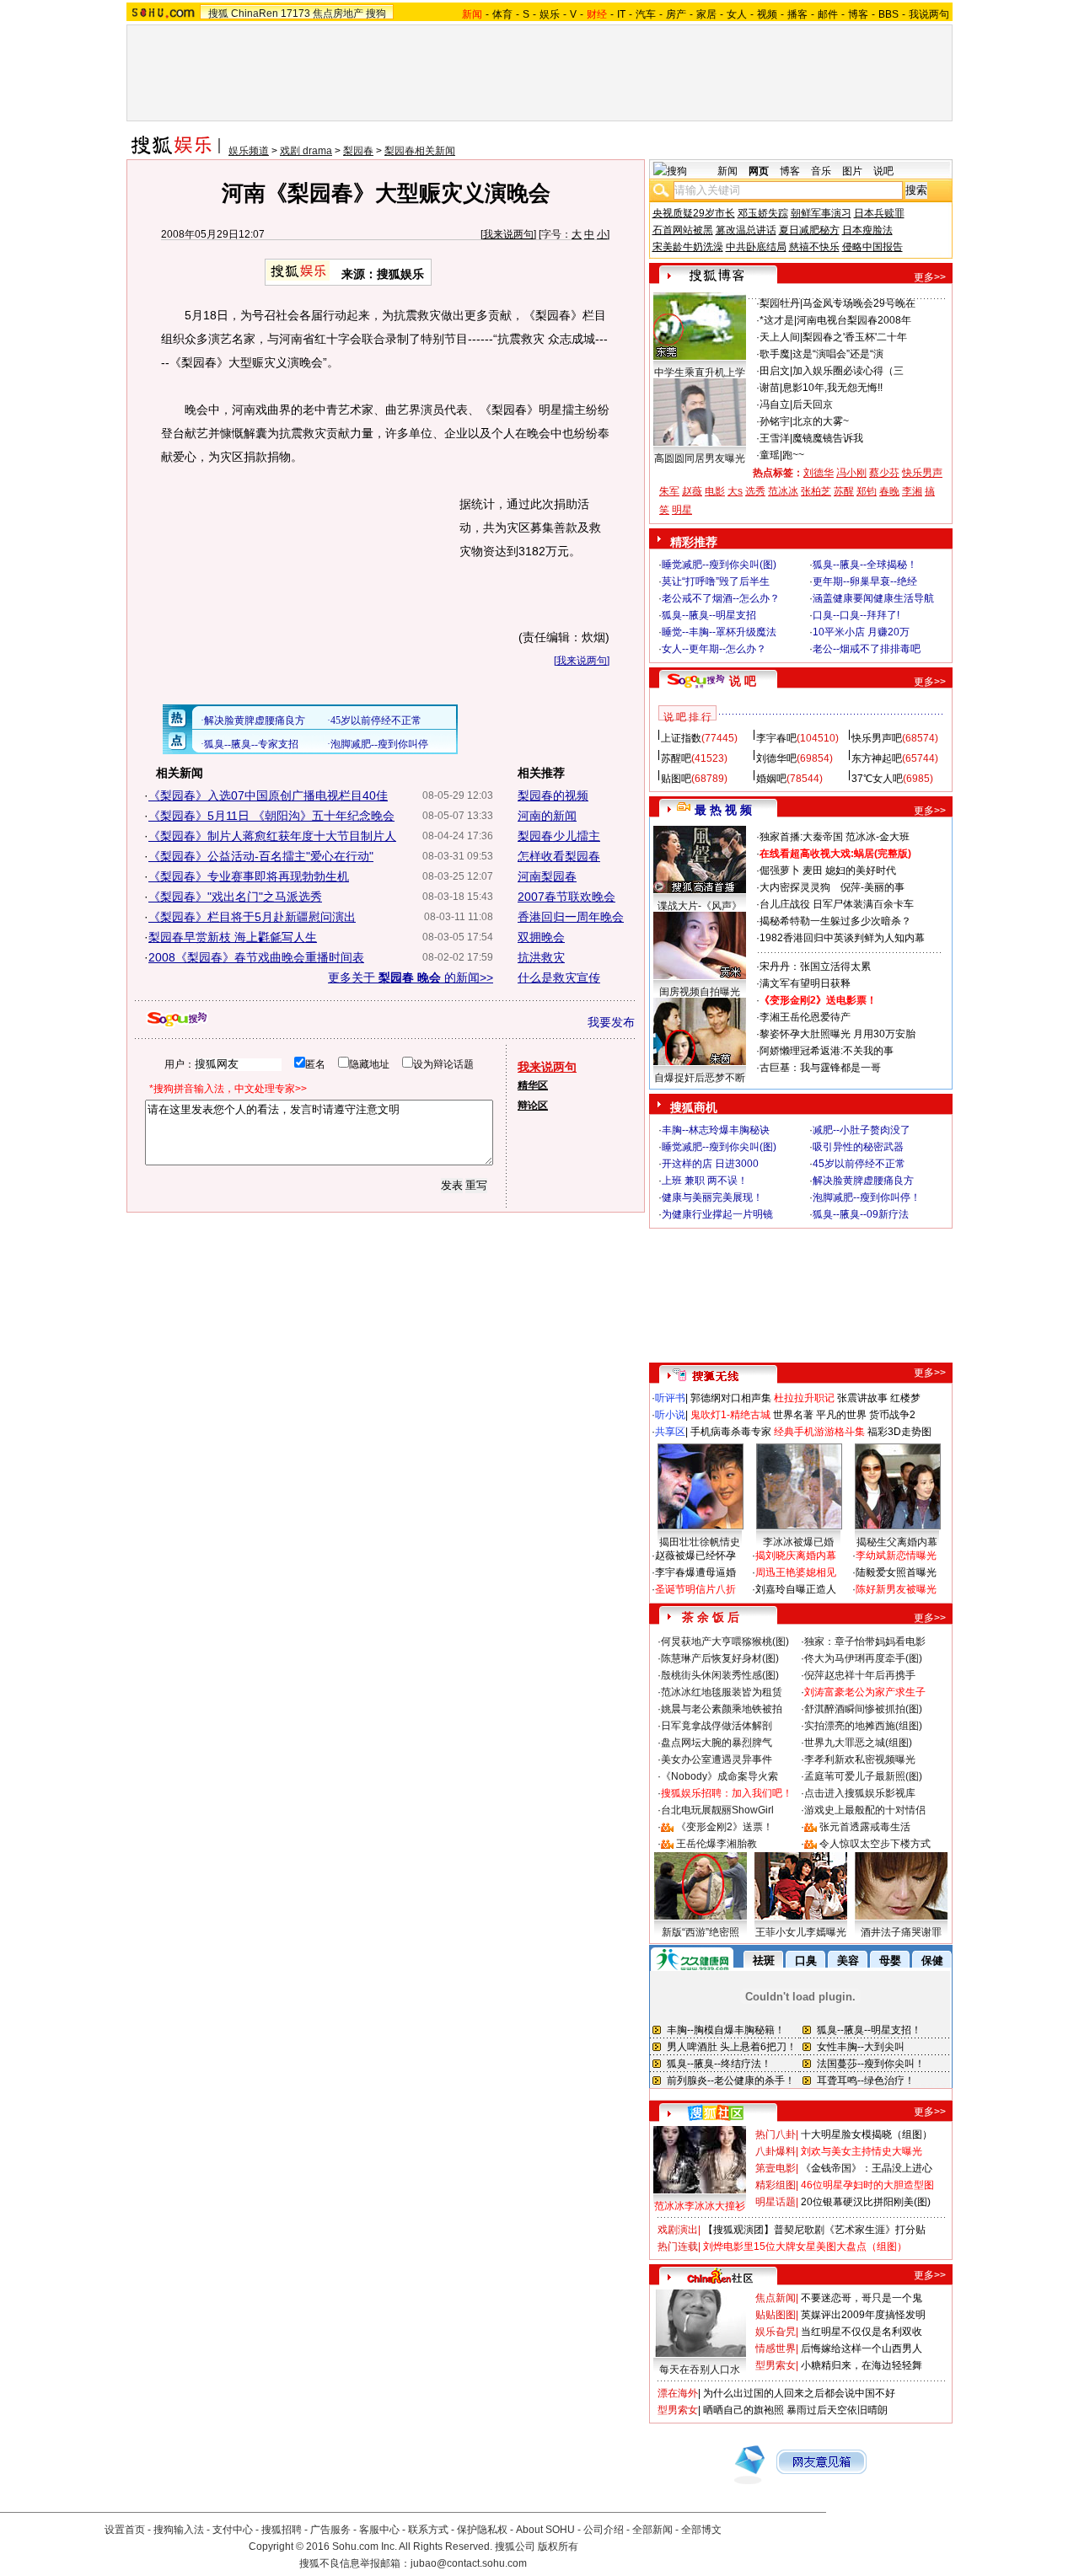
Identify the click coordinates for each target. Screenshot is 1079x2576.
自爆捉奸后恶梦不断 (700, 1078)
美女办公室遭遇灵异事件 (717, 1759)
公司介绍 (604, 2530)
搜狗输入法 (179, 2530)
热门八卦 (776, 2134)
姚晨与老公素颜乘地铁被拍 (722, 1709)
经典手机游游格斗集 (819, 1432)
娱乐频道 (249, 151)
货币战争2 (892, 1415)
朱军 (669, 491)
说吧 (883, 171)
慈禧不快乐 (814, 247)
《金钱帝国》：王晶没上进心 (867, 2168)
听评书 (670, 1398)
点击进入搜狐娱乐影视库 (860, 1793)
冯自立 (775, 404)
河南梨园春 (547, 876)
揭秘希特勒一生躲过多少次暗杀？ (835, 921)
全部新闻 (652, 2530)
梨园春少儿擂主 (559, 836)
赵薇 (692, 491)
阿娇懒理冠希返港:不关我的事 (827, 1051)
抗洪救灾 (541, 957)
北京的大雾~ (821, 421)
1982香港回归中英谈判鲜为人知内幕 (842, 938)
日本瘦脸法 (867, 230)
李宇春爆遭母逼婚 (695, 1572)
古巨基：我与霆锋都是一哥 (820, 1068)
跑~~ (793, 455)
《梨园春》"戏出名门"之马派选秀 (235, 897)
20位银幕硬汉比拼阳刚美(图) (866, 2202)
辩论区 (533, 1106)
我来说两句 (508, 234)
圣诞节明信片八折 (695, 1589)
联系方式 (428, 2530)
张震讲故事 (862, 1398)
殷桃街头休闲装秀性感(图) (720, 1675)
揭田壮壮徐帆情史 (700, 1542)
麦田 (813, 870)
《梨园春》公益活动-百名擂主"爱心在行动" (261, 856)
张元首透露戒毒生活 (865, 1827)
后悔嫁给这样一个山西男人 (862, 2348)
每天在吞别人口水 (700, 2370)
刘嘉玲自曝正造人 (796, 1589)
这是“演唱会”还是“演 (838, 354)
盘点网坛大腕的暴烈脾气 (717, 1743)
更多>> (930, 277)
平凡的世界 (841, 1415)
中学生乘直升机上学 (700, 372)
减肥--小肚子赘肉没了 (862, 1130)
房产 (676, 14)
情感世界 (776, 2348)
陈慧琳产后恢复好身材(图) (720, 1658)
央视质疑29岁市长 (694, 213)
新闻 (727, 171)
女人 (737, 14)
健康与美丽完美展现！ (712, 1197)
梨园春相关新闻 (420, 151)
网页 (759, 171)
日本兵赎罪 (879, 213)
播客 (797, 14)
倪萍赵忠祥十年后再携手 (860, 1675)
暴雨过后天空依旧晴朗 (837, 2410)
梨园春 (358, 151)
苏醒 (844, 491)
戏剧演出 (678, 2230)
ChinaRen (255, 13)
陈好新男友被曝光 (896, 1589)
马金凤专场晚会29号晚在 (859, 303)
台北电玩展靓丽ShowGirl (717, 1810)
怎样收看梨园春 (559, 856)
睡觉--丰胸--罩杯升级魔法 (719, 632)
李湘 (912, 491)
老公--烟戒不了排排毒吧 (867, 649)
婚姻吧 (771, 779)
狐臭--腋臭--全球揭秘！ (865, 565)
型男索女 (776, 2365)
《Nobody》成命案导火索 (719, 1776)
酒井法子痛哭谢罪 (901, 1932)
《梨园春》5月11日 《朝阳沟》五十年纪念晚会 (271, 816)
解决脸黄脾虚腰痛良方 (863, 1181)
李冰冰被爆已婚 (798, 1542)
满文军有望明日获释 (805, 983)
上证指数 (681, 738)
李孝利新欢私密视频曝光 (860, 1759)
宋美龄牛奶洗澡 (688, 247)
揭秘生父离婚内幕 (897, 1542)
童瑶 (770, 455)
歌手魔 (775, 354)
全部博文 (701, 2530)
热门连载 (678, 2247)
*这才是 (777, 320)
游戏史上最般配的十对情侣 (865, 1810)
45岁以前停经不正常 (859, 1164)
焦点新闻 (776, 2298)
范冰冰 (783, 491)
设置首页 (125, 2530)
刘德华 (819, 473)
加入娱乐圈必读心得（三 (848, 371)
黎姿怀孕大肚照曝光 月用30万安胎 (837, 1034)
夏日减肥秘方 (809, 230)
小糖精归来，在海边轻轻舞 (862, 2365)
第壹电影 (776, 2168)
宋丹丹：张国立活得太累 (815, 967)
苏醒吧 (676, 758)
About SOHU (545, 2530)
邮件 (828, 14)
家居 (706, 14)
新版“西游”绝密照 (701, 1932)
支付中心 (233, 2530)
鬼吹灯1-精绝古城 (730, 1415)
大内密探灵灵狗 (795, 887)
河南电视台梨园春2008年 (854, 320)
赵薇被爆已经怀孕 (695, 1556)
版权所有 (558, 2547)
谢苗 (770, 388)
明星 (682, 510)
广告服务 (330, 2530)
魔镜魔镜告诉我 (828, 438)
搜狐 (218, 13)
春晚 (889, 491)
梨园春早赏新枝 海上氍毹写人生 (233, 937)
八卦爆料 (776, 2151)
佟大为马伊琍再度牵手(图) (863, 1658)
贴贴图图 (776, 2315)
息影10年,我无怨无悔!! (832, 388)
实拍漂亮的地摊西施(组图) (863, 1726)
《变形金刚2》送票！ (725, 1827)
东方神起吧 (877, 758)
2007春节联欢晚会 (566, 897)
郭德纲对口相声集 (731, 1398)
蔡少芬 (884, 473)
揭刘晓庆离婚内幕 (796, 1556)
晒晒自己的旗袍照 (743, 2410)
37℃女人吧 (877, 779)
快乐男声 (922, 473)
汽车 (646, 14)
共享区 (670, 1432)
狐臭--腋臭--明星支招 (709, 615)
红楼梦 (905, 1398)
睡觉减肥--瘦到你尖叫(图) (719, 565)
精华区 (533, 1085)
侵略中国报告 (872, 247)
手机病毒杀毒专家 (731, 1432)
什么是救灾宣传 (559, 977)
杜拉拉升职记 (804, 1398)
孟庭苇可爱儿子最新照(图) (863, 1776)
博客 (858, 14)
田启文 (775, 371)
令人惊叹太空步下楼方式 (875, 1844)
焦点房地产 (338, 13)
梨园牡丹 (780, 303)
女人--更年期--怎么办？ (714, 649)
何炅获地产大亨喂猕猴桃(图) (725, 1641)
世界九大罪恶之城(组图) (858, 1743)
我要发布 (611, 1022)
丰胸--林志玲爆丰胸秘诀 (716, 1130)
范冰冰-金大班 (878, 837)
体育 (502, 14)
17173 (295, 13)
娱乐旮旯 (776, 2332)
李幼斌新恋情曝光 (896, 1556)
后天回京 (813, 404)
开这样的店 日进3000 (710, 1164)
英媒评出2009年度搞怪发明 (863, 2315)
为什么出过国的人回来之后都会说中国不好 (799, 2393)
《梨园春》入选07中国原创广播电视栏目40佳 (268, 795)
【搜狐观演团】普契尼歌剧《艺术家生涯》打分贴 (814, 2230)
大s (735, 491)
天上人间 (780, 337)
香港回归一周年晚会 (571, 917)
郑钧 (867, 491)
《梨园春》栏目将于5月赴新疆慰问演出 (252, 917)
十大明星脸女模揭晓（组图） (867, 2134)
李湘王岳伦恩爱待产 (805, 1017)
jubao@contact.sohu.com (469, 2563)
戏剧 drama (306, 151)
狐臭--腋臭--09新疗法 (861, 1214)
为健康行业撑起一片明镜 (717, 1214)
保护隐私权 (482, 2530)
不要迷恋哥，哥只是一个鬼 (862, 2298)
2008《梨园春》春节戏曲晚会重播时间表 (256, 957)
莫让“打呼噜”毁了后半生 (716, 581)
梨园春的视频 (553, 795)
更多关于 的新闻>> (411, 977)
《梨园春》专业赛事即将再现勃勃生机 (249, 876)
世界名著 (793, 1415)
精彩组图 (776, 2185)
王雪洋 (775, 438)
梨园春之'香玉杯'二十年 (855, 337)
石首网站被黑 (683, 230)
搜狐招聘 (282, 2530)
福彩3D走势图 (899, 1432)
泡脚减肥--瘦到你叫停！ (867, 1197)
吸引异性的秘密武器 (858, 1147)
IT (621, 14)
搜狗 (376, 13)
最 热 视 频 (723, 810)
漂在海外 (678, 2393)
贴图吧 (676, 779)
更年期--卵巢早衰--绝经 (865, 581)
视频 (767, 14)
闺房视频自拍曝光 (700, 992)
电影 (715, 491)
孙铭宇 (775, 421)
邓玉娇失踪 (763, 213)
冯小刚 (851, 473)
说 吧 (743, 681)
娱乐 (550, 14)
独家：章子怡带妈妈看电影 (865, 1641)
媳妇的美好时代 (861, 870)
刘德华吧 (776, 758)
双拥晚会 (541, 937)
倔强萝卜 (780, 870)
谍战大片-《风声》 (700, 906)
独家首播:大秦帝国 (801, 837)
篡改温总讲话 (746, 230)
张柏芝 (816, 491)
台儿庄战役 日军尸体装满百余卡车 (837, 904)
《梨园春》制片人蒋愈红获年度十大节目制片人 (272, 836)
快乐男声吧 (877, 738)
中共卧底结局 (756, 247)
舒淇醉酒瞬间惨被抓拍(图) (863, 1709)
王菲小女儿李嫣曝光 (801, 1932)
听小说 (670, 1415)
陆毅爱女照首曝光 (896, 1572)
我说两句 (929, 14)
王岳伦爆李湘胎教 (717, 1844)
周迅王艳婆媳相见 (796, 1572)
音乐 (821, 171)
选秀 (755, 491)
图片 (852, 171)
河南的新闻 (547, 816)
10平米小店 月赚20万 (861, 632)
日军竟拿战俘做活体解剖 (717, 1726)
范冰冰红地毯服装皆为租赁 (722, 1692)
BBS (888, 14)
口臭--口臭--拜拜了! (856, 615)
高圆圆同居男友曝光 (700, 458)
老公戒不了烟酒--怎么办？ (721, 598)
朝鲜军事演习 (821, 213)
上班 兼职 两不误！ (705, 1181)
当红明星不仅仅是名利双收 (862, 2332)
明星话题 (776, 2202)
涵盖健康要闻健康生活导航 (873, 598)
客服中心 (379, 2530)
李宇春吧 (776, 738)
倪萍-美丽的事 (872, 887)
